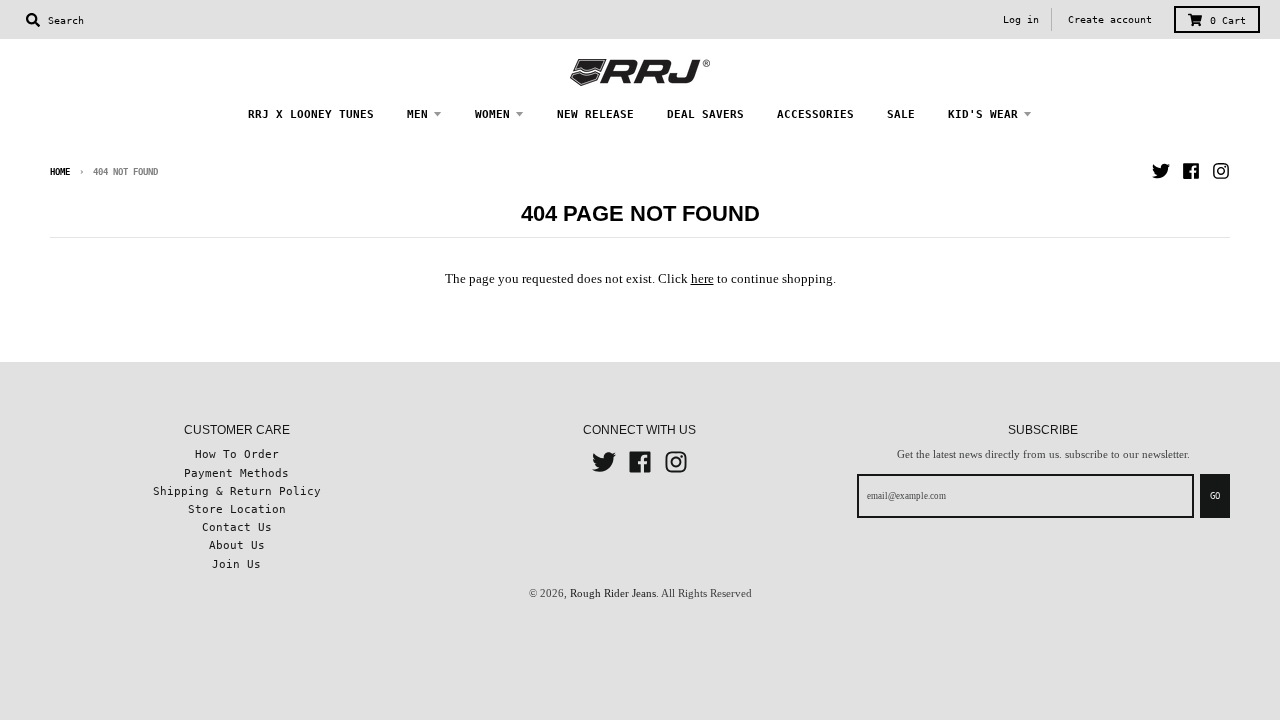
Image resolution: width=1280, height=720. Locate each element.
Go (1215, 496)
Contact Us (237, 527)
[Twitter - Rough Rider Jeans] (1161, 171)
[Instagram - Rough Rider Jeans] (1221, 171)
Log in (1021, 19)
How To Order (237, 454)
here (702, 278)
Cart (1228, 20)
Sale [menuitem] (901, 114)
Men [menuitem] (417, 114)
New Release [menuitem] (595, 114)
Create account (1110, 19)
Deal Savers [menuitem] (705, 114)
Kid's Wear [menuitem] (983, 114)
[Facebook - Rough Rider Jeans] (1191, 171)
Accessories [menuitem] (815, 114)
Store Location (237, 509)
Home (60, 172)
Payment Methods (236, 473)
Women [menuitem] (492, 114)
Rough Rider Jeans (613, 593)
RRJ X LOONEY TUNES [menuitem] (311, 114)
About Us (237, 545)
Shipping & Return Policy (237, 491)
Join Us (236, 564)
